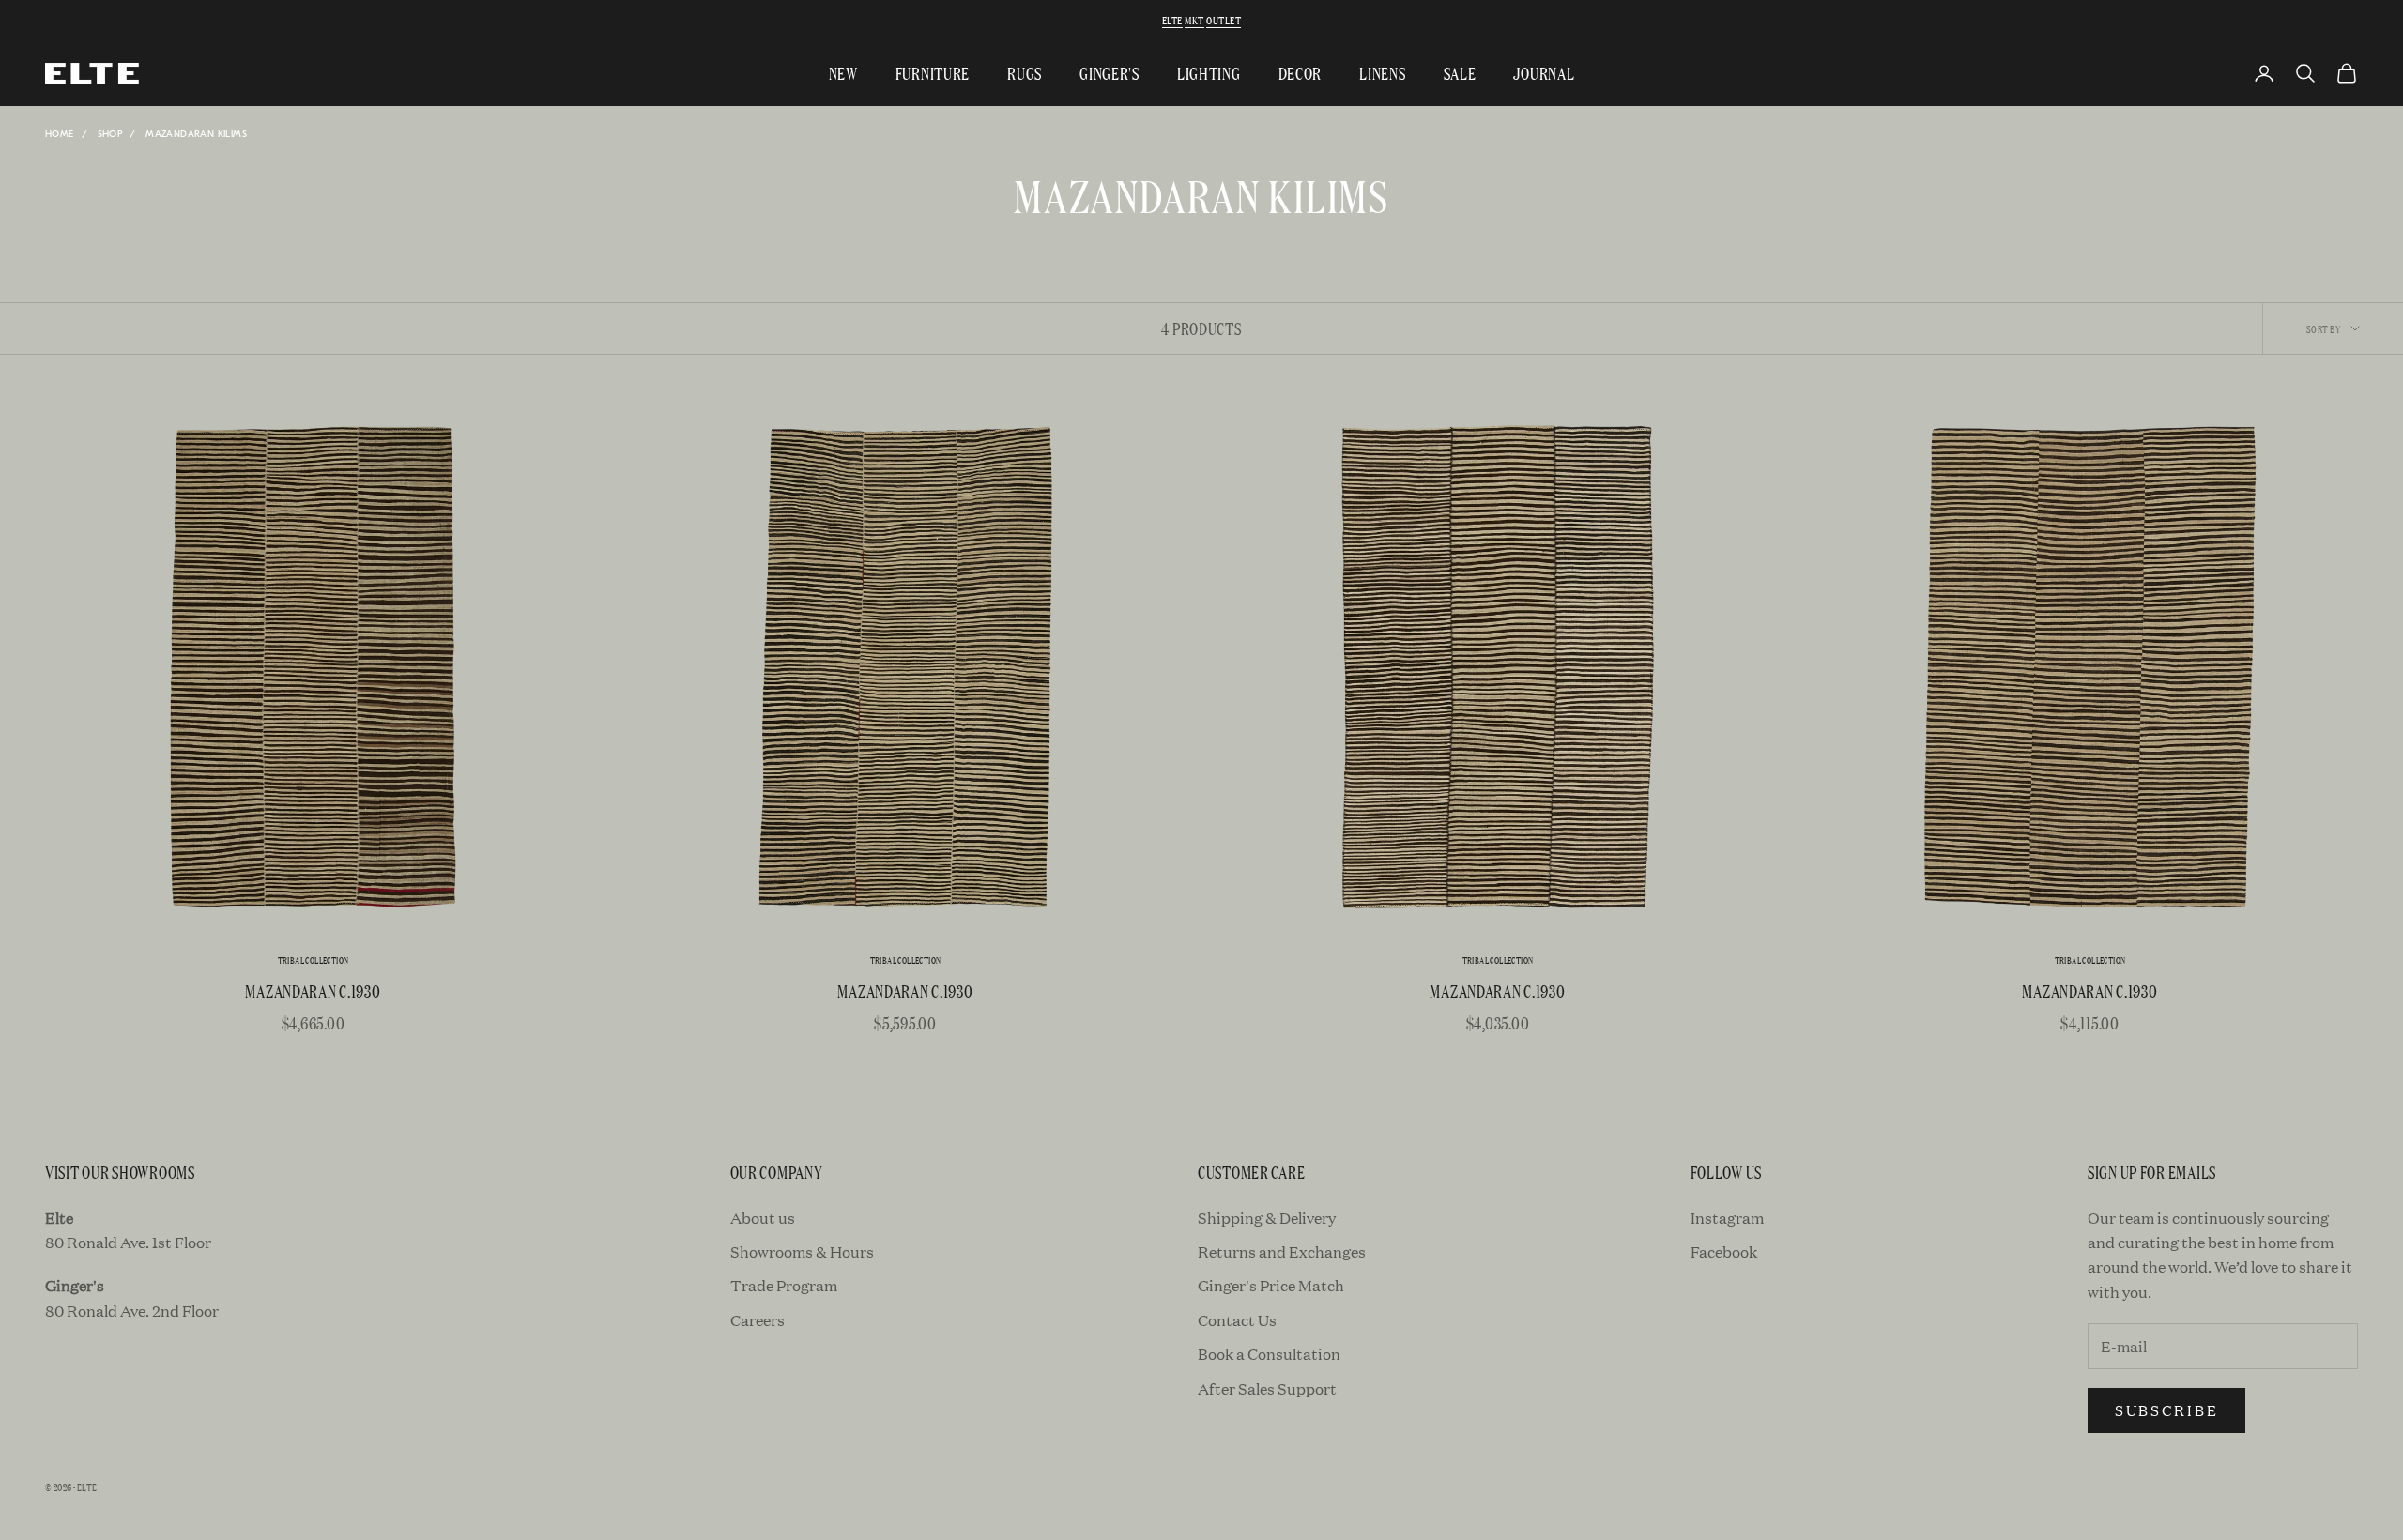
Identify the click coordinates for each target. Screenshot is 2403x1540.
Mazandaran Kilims (196, 134)
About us (763, 1218)
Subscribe (2166, 1410)
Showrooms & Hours (802, 1251)
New (843, 73)
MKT (1194, 20)
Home (60, 134)
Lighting (1209, 73)
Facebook (1724, 1251)
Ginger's (1110, 73)
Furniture (933, 73)
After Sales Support (1267, 1388)
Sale (1460, 73)
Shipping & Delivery (1267, 1218)
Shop (110, 134)
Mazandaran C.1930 (313, 991)
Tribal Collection (314, 961)
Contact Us (1237, 1320)
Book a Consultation (1269, 1354)
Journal (1544, 73)
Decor (1301, 73)
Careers (758, 1320)
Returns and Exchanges (1282, 1251)
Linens (1382, 73)
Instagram (1727, 1218)
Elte (1172, 20)
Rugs (1025, 73)
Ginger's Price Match (1271, 1285)
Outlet (1224, 20)
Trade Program (784, 1285)
